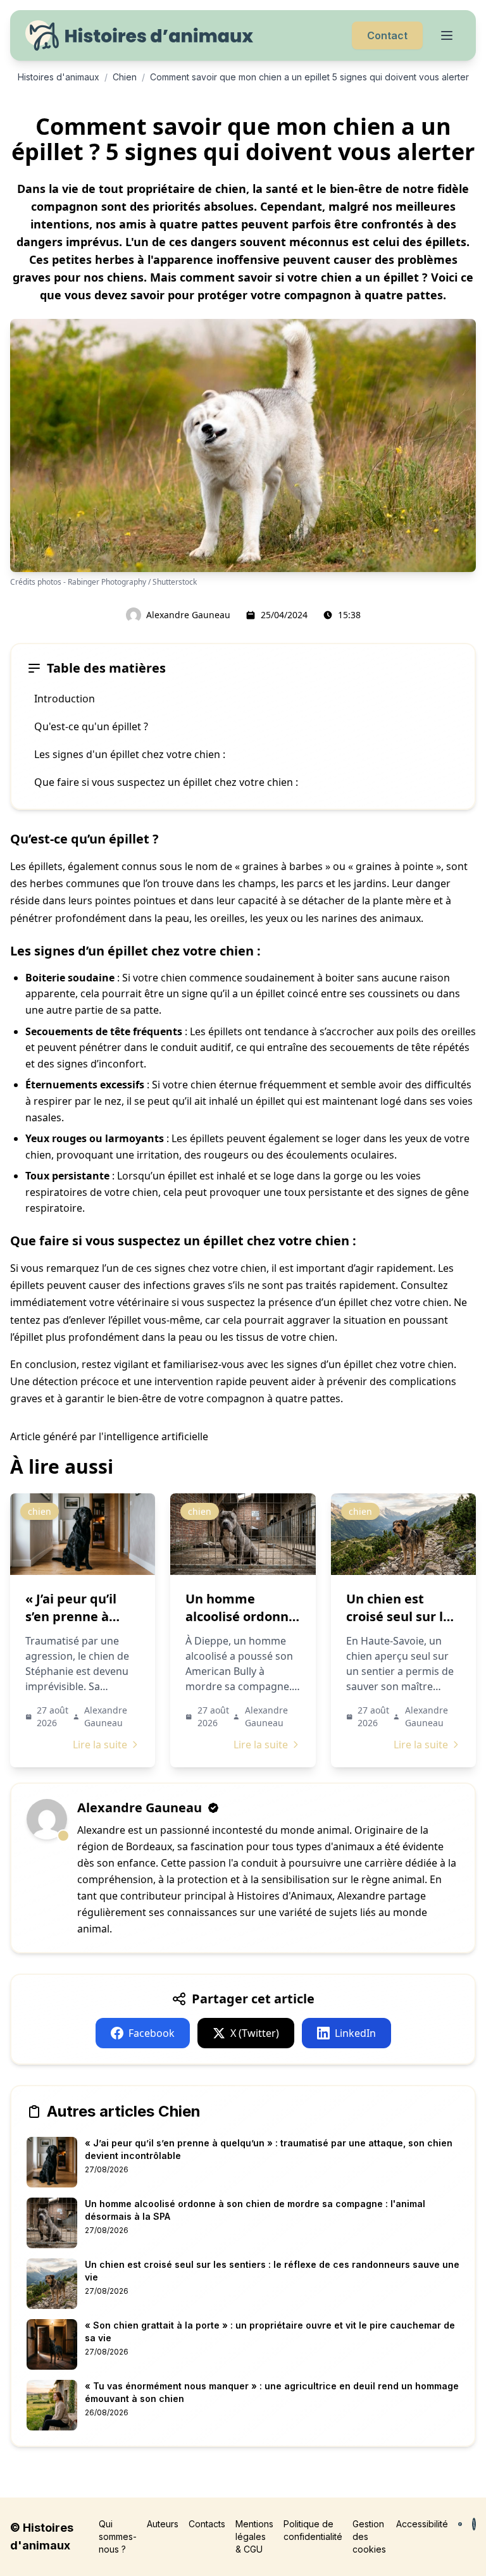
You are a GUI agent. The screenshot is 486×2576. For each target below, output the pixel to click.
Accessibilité (422, 2524)
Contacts (207, 2524)
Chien (125, 77)
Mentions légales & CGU (254, 2536)
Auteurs (163, 2524)
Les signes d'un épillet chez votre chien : (130, 754)
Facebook (152, 2033)
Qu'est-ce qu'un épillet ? (91, 726)
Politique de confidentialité (313, 2530)
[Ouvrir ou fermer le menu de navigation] (447, 35)
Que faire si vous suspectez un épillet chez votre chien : (166, 782)
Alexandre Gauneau (188, 615)
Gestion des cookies (369, 2536)
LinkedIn (355, 2033)
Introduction (65, 699)
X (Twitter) (255, 2033)
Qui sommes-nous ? (118, 2536)
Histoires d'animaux (59, 77)
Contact (387, 35)
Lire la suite (100, 1745)
